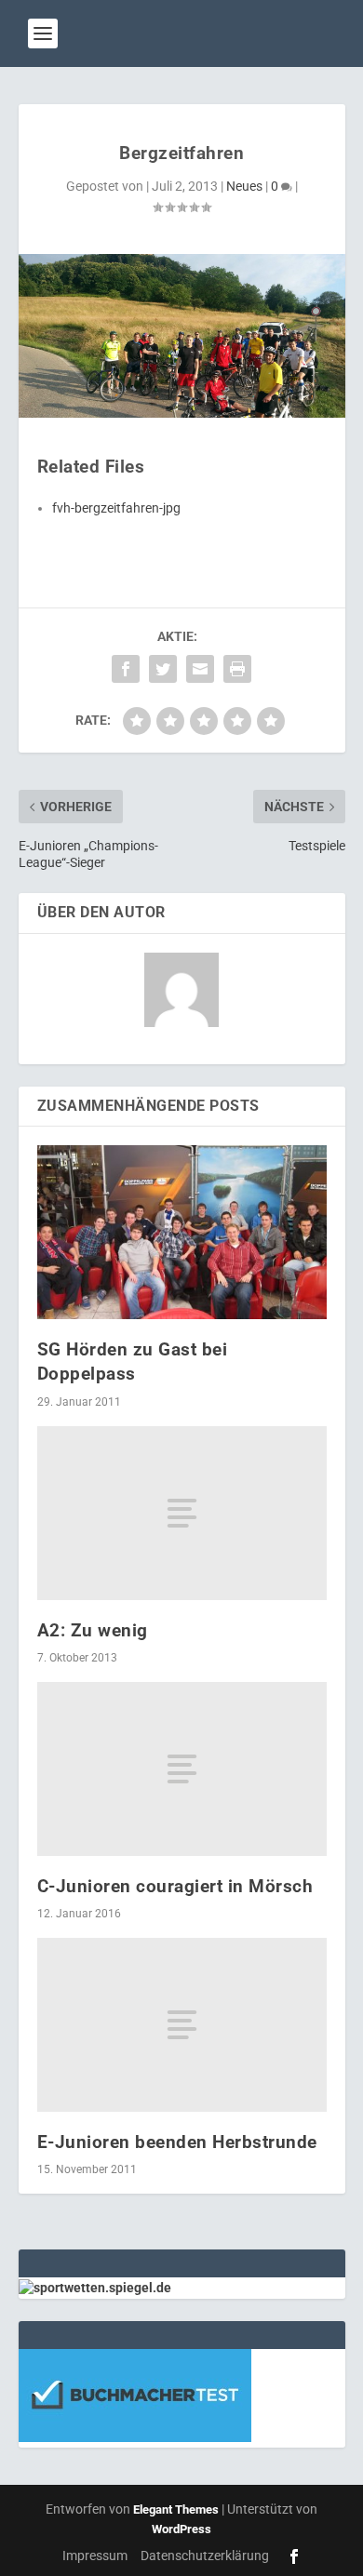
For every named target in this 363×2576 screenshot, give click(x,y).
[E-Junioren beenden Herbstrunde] (182, 2025)
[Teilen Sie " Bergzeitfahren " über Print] (237, 669)
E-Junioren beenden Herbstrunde (177, 2142)
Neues (244, 186)
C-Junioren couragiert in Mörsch (175, 1886)
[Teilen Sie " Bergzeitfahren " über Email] (200, 669)
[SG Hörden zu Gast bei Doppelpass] (182, 1232)
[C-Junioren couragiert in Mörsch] (182, 1769)
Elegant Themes (176, 2509)
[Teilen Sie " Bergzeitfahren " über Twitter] (163, 669)
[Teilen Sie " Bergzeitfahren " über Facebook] (126, 669)
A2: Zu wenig (93, 1630)
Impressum (95, 2556)
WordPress (181, 2529)
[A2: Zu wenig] (182, 1513)
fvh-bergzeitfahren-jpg (116, 508)
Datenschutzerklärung (205, 2556)
